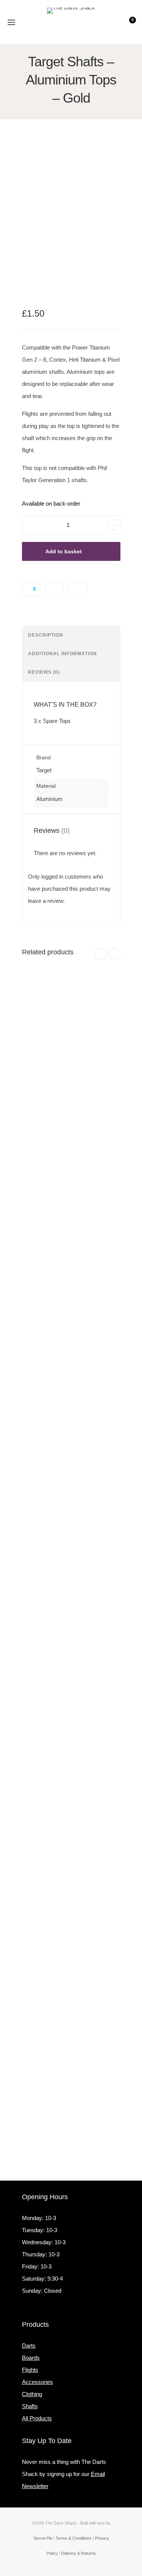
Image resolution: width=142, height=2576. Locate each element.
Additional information (62, 654)
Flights (30, 2370)
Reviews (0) (44, 672)
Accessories (37, 2382)
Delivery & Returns (78, 2553)
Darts (29, 2346)
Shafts (30, 2406)
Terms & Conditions (74, 2538)
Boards (31, 2358)
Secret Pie (43, 2538)
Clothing (32, 2394)
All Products (37, 2418)
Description (46, 635)
